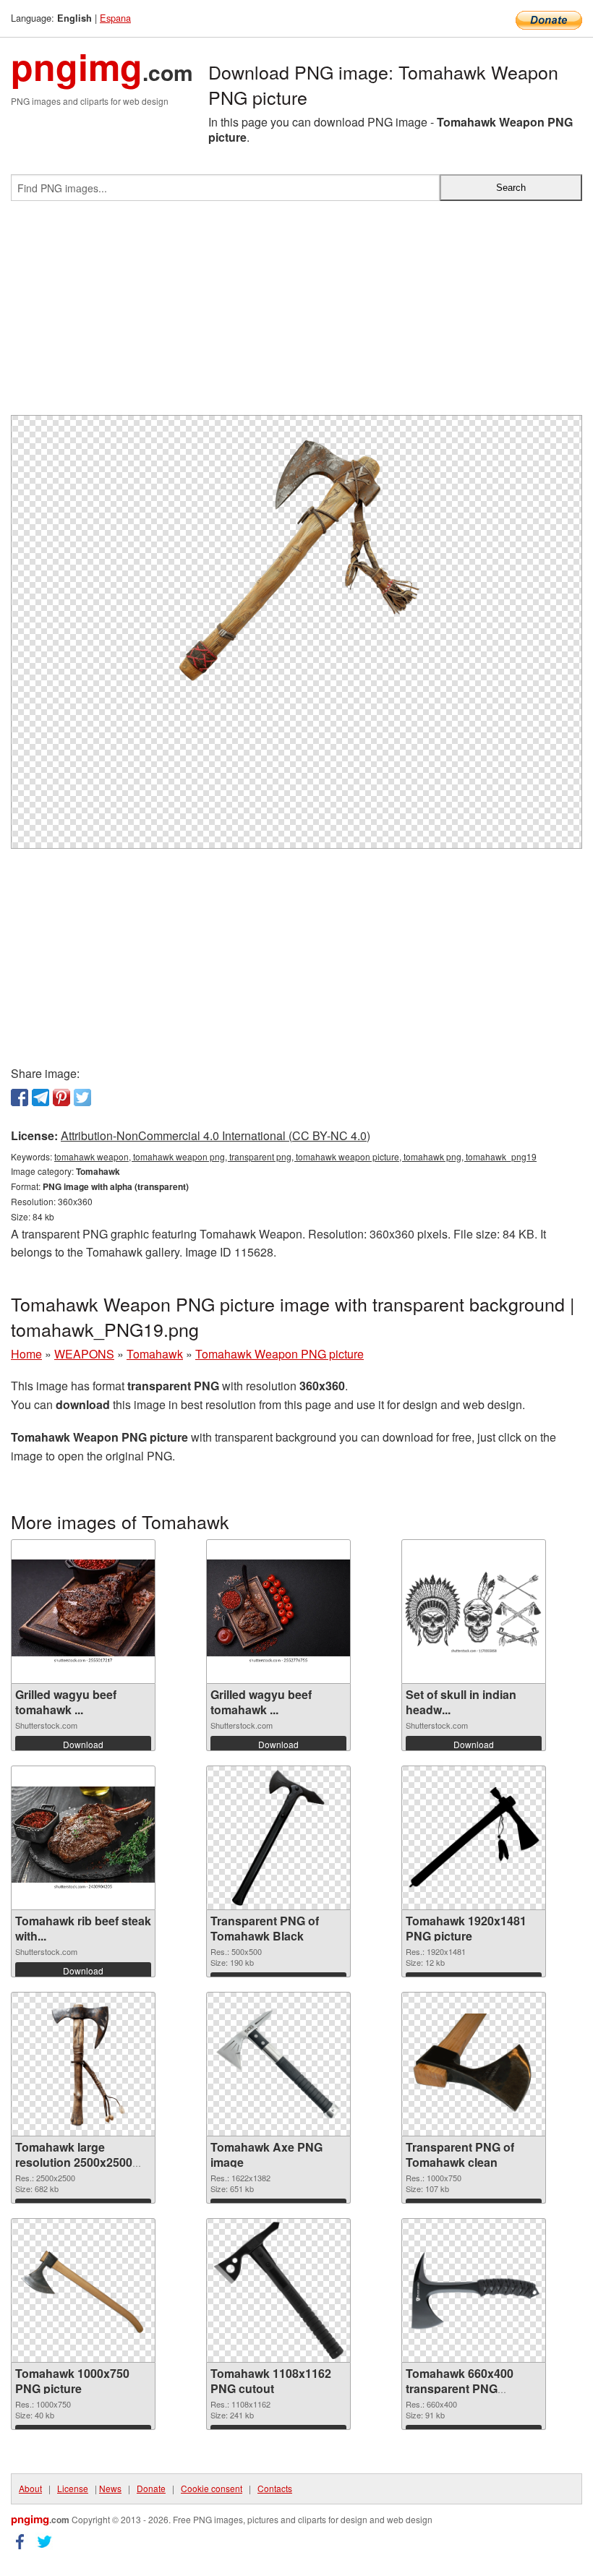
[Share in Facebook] (20, 1097)
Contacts (275, 2488)
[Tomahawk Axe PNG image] (278, 2064)
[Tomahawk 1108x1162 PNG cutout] (279, 2290)
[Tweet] (82, 1097)
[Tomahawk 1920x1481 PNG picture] (474, 1838)
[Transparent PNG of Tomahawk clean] (474, 2064)
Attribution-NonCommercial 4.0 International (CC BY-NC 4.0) (216, 1135)
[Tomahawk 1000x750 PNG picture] (83, 2291)
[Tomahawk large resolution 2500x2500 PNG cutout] (83, 2064)
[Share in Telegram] (40, 1097)
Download (83, 1744)
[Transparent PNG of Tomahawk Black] (278, 1838)
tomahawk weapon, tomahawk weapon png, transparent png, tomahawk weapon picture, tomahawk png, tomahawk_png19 (295, 1156)
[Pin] (61, 1097)
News (110, 2488)
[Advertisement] (296, 314)
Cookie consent (212, 2488)
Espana (115, 18)
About (30, 2488)
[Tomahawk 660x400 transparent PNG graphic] (474, 2290)
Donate (151, 2488)
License (73, 2488)
